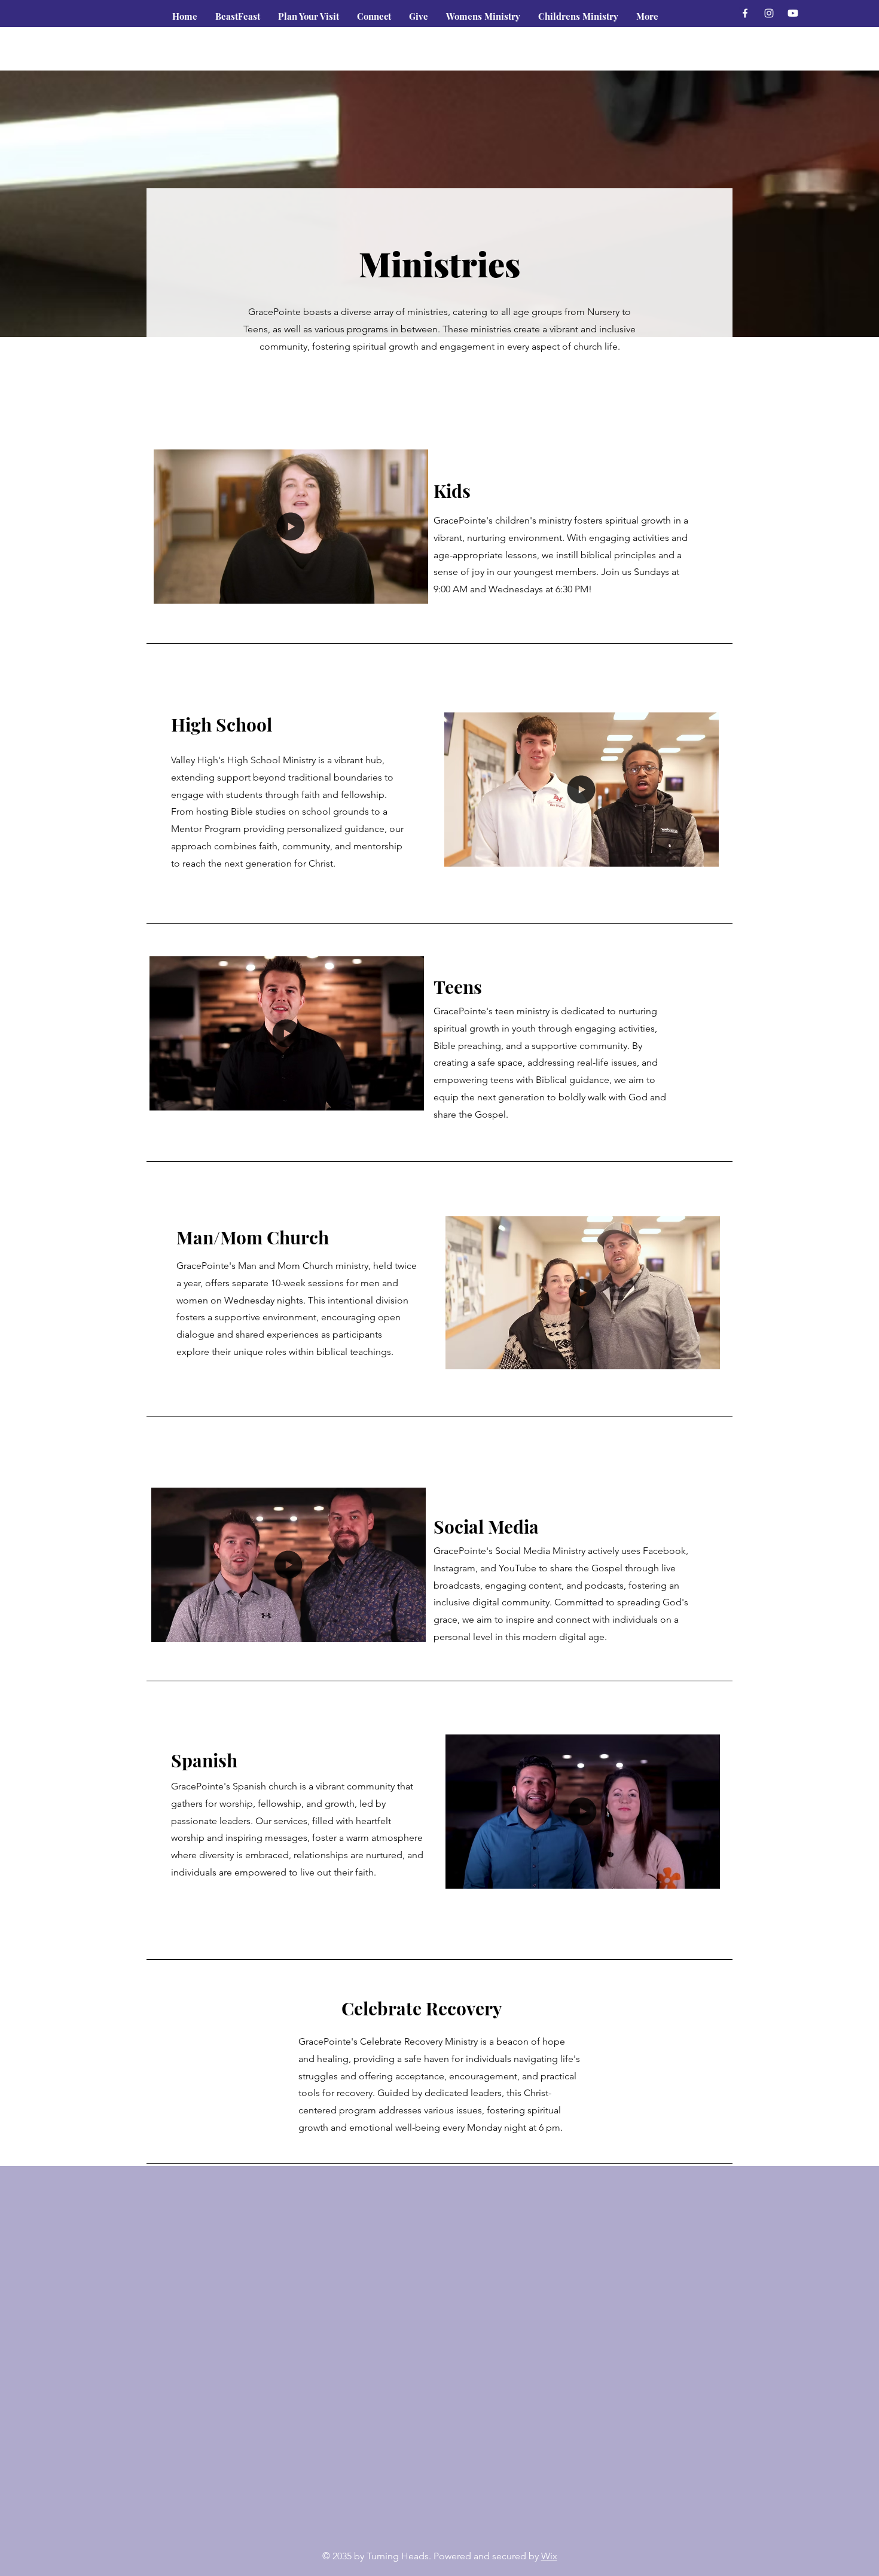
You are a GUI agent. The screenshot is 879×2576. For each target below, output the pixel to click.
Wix (549, 2556)
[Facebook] (745, 13)
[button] (374, 16)
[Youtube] (793, 13)
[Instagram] (769, 13)
